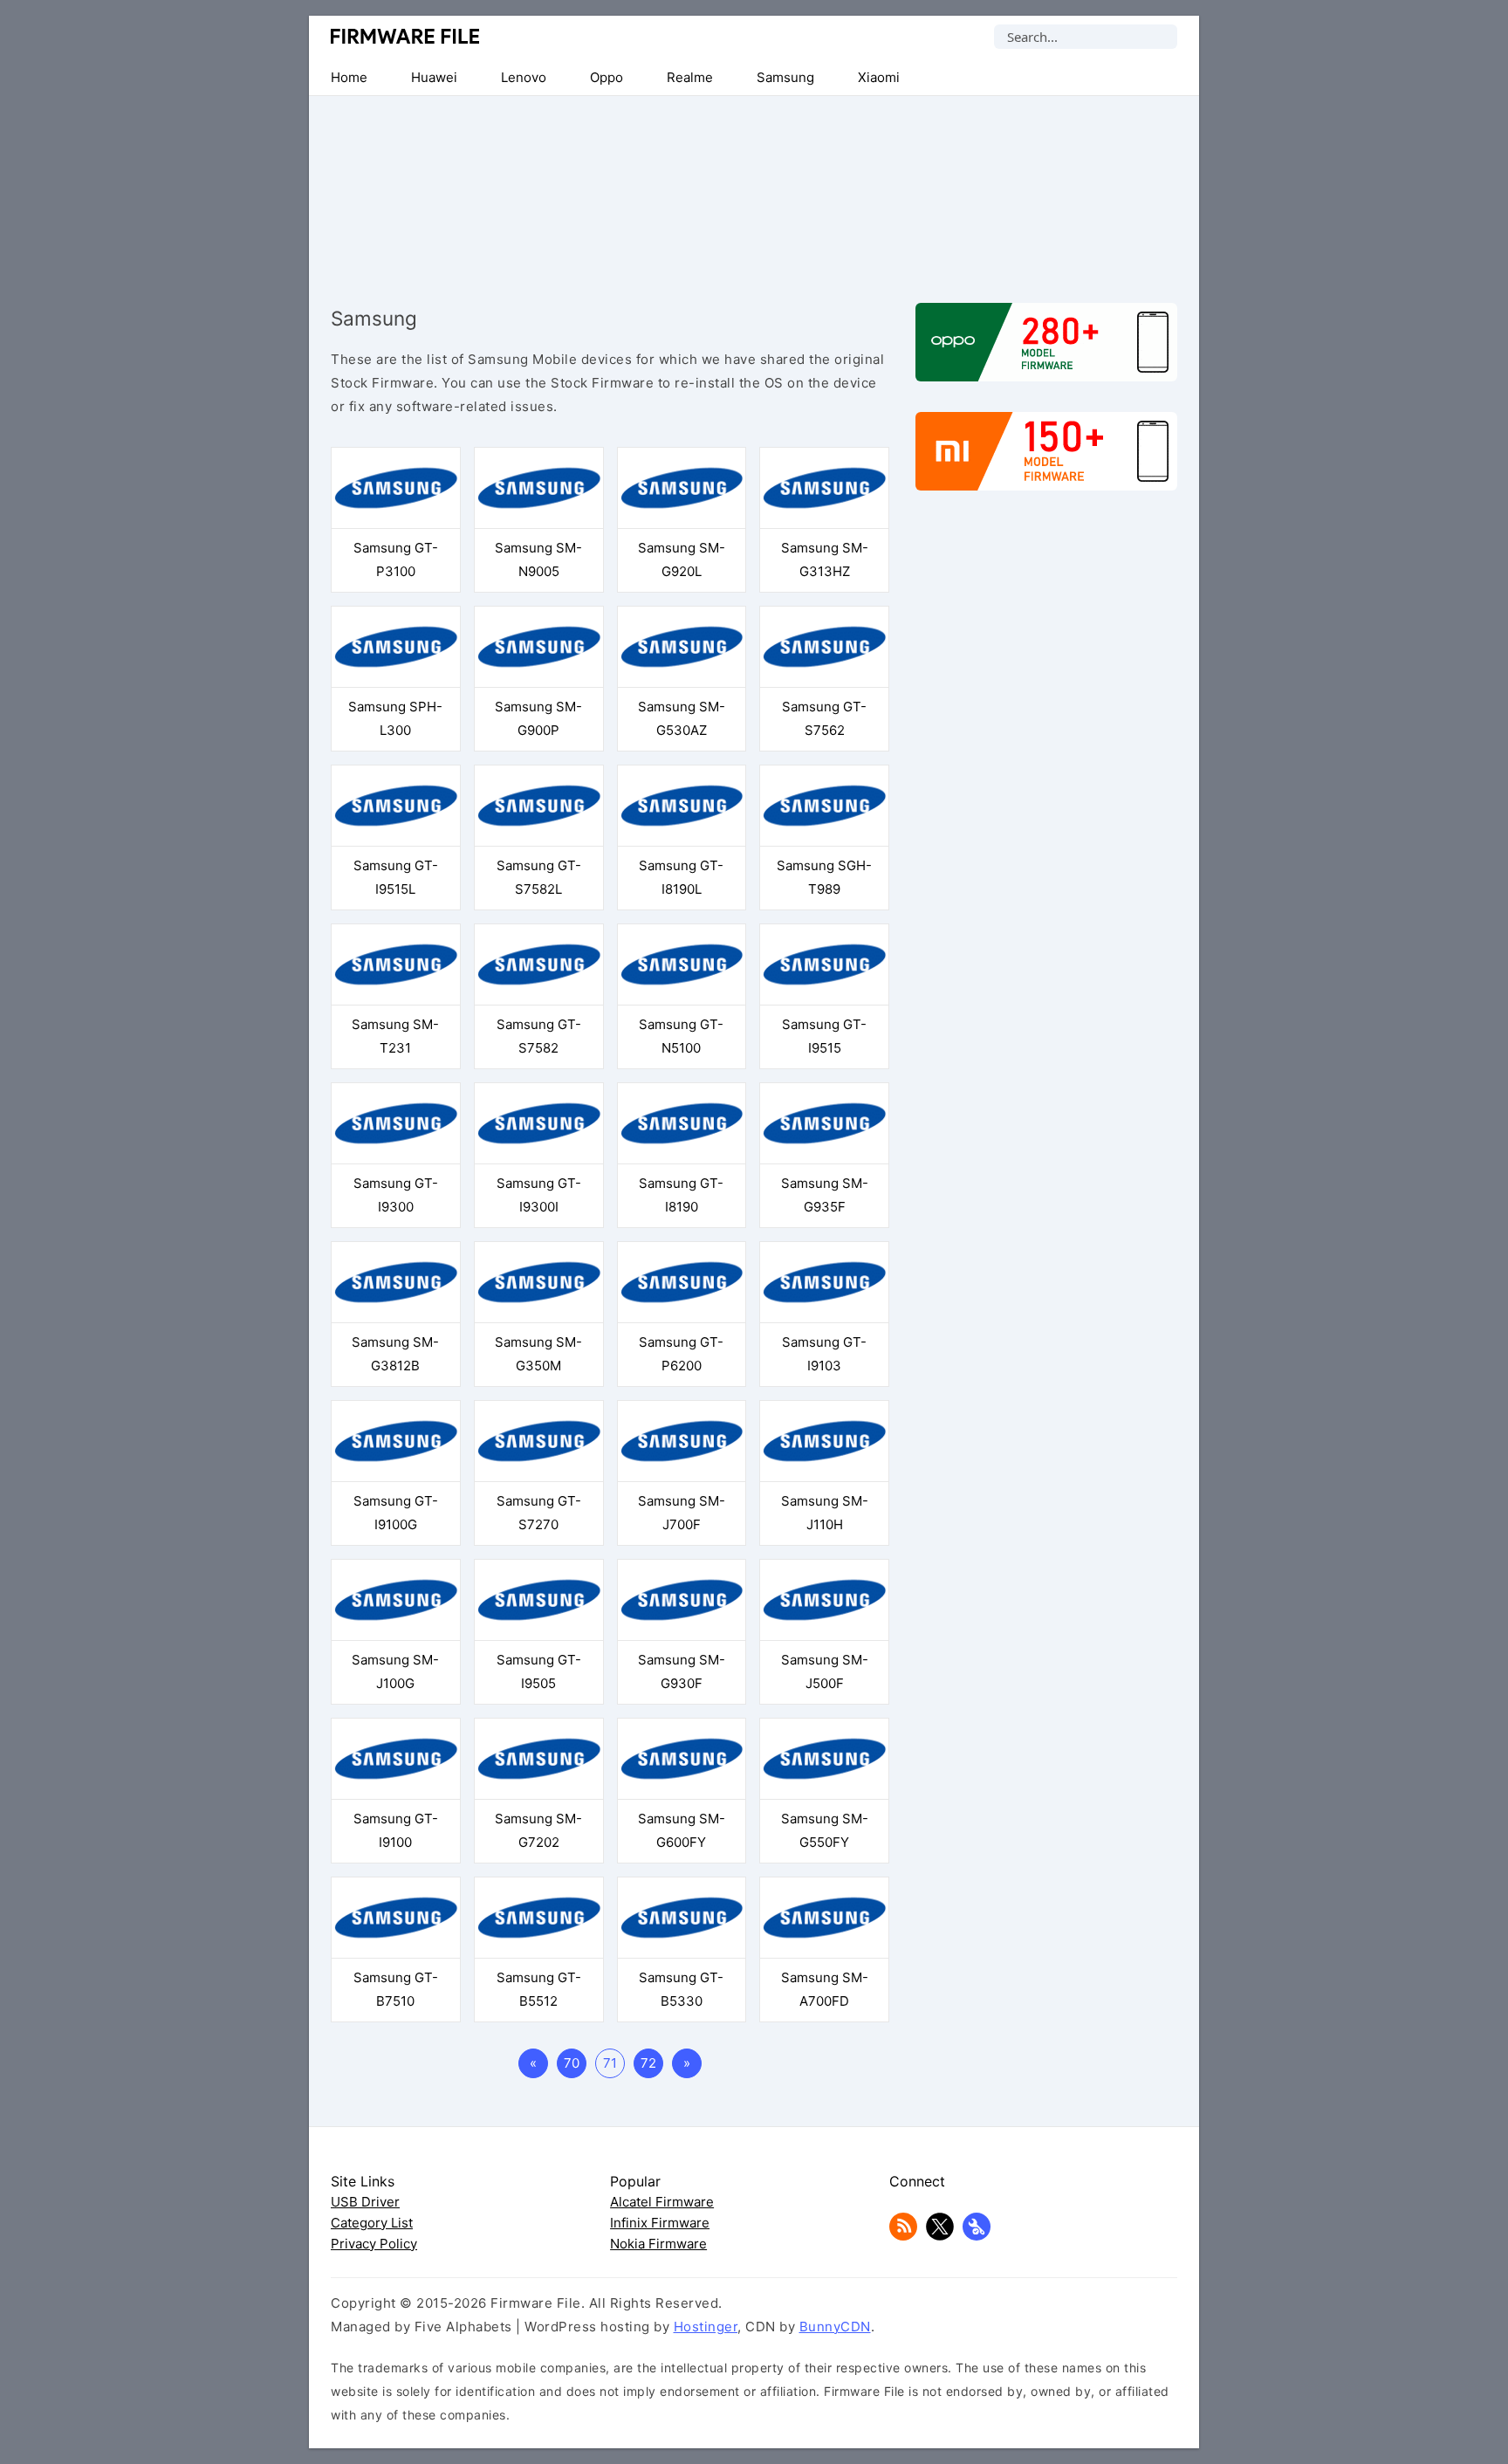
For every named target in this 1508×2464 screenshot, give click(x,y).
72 (648, 2063)
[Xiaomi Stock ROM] (1046, 460)
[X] (940, 2236)
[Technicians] (977, 2236)
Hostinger (706, 2327)
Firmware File (406, 36)
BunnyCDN (835, 2327)
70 (572, 2063)
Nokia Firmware (658, 2244)
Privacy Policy (374, 2244)
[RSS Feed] (903, 2236)
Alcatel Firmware (662, 2202)
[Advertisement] (754, 185)
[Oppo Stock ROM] (1046, 351)
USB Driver (365, 2202)
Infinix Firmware (660, 2223)
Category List (372, 2223)
